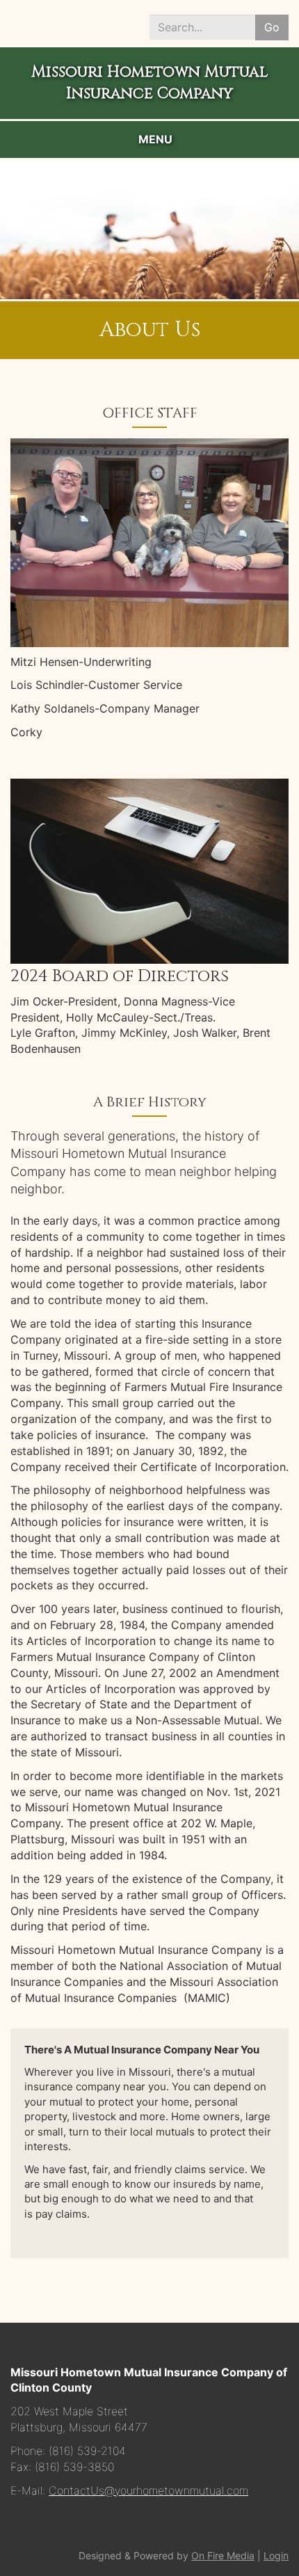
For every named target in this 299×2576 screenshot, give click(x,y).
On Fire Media (223, 2555)
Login (276, 2555)
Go (272, 27)
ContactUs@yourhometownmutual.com (148, 2490)
